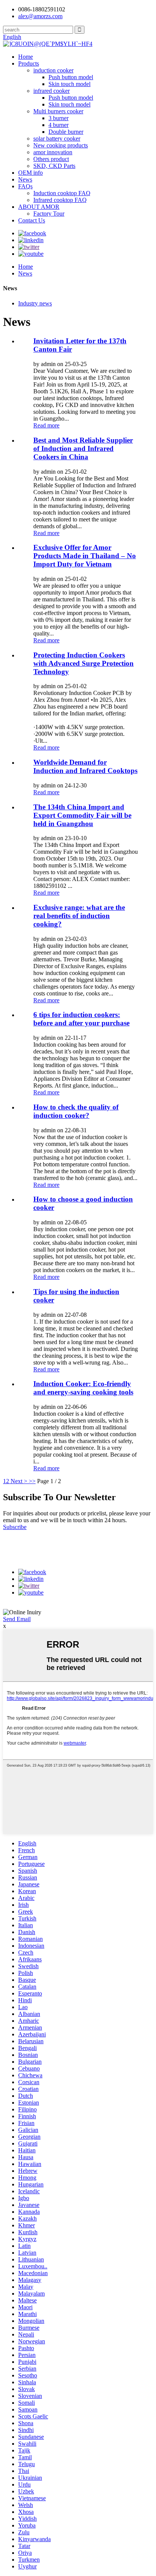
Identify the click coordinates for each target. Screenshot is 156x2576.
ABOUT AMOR (39, 207)
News (25, 179)
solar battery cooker (57, 139)
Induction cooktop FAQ (62, 193)
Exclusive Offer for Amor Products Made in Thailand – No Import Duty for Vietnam (85, 556)
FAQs (25, 186)
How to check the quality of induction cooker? (76, 1111)
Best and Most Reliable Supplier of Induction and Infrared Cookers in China (83, 448)
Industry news (35, 303)
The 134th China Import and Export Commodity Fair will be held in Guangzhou (82, 815)
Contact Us (32, 220)
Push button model (71, 77)
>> (32, 1481)
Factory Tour (49, 214)
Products (29, 63)
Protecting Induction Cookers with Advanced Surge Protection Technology (83, 663)
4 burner (58, 125)
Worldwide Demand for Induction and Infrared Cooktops (85, 766)
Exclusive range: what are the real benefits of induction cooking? (79, 916)
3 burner (58, 118)
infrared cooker (51, 91)
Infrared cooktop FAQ (60, 200)
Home (26, 57)
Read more (46, 425)
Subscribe (15, 1527)
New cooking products (61, 145)
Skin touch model (69, 84)
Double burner (66, 132)
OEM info (30, 173)
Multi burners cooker (58, 111)
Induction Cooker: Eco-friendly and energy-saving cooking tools (83, 1388)
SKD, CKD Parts (54, 166)
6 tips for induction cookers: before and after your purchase (81, 1019)
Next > (19, 1481)
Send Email (17, 1619)
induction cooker (53, 70)
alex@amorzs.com (40, 16)
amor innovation (53, 152)
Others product (51, 159)
